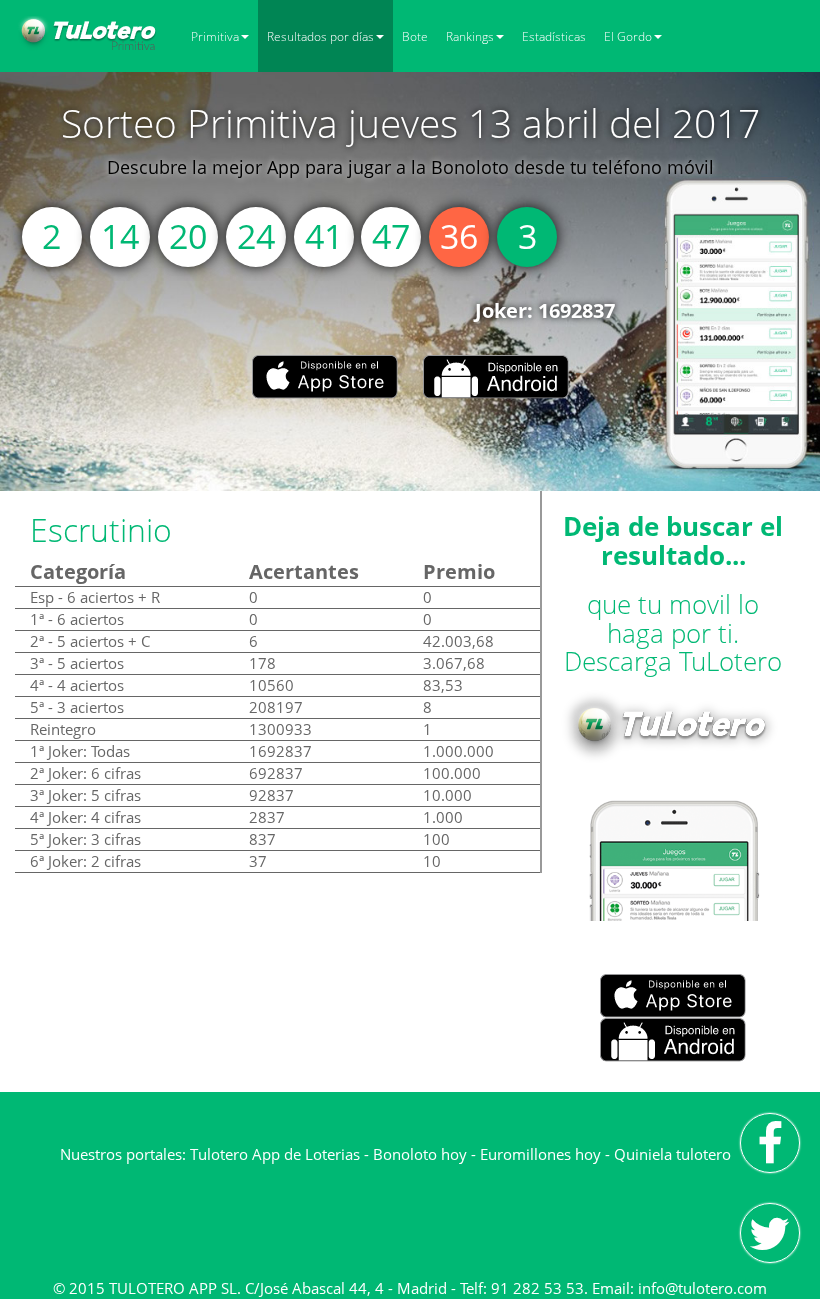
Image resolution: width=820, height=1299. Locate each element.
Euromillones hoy (540, 1154)
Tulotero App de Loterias (275, 1154)
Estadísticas (554, 36)
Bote (415, 36)
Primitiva (215, 36)
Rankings (470, 36)
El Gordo (628, 36)
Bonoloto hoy (420, 1154)
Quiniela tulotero (672, 1154)
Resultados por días (320, 36)
